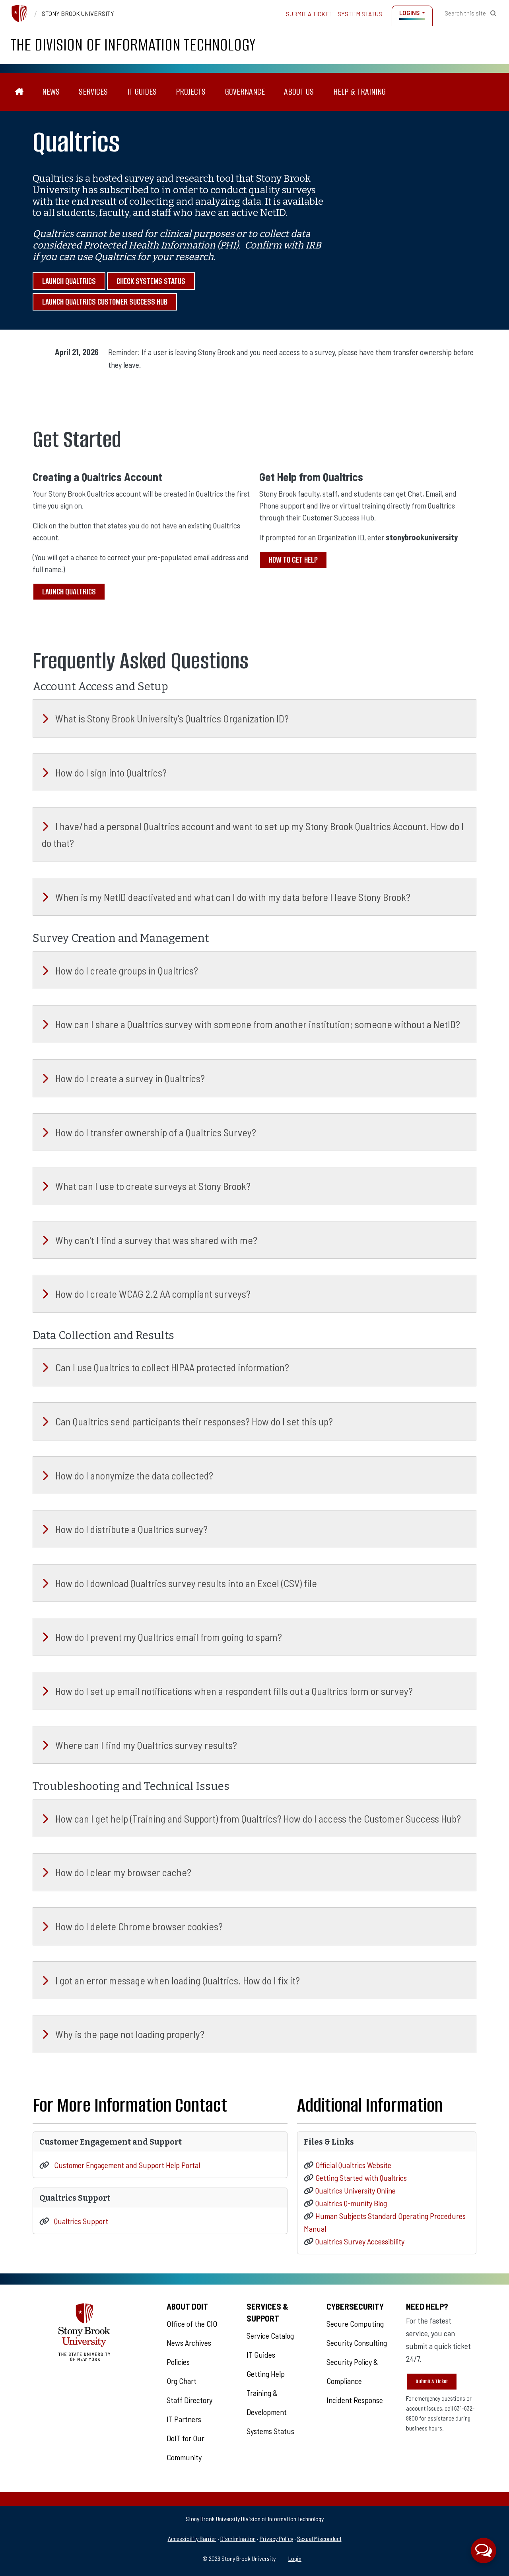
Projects (191, 92)
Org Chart (182, 2381)
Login (295, 2558)
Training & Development (267, 2402)
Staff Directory (189, 2400)
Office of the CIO (192, 2324)
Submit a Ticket (309, 14)
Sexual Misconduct (319, 2538)
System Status (360, 14)
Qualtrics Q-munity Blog (351, 2203)
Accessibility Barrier (192, 2538)
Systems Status (270, 2431)
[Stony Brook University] (19, 14)
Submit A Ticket (432, 2381)
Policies (178, 2362)
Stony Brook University (78, 14)
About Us (299, 92)
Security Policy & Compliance (352, 2371)
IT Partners (184, 2419)
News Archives (189, 2343)
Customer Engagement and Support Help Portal (127, 2165)
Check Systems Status (151, 281)
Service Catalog (270, 2335)
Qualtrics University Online (356, 2190)
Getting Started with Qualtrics (361, 2178)
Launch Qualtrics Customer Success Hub (105, 302)
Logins (409, 13)
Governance (245, 92)
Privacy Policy (276, 2538)
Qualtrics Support (81, 2221)
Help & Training (359, 92)
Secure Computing (355, 2324)
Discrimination (238, 2538)
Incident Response (355, 2400)
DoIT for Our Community (186, 2448)
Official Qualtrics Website (353, 2165)
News (51, 92)
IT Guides (142, 92)
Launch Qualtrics (69, 281)
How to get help (293, 560)
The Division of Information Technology (133, 45)
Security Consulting (357, 2343)
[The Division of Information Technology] (19, 92)
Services (93, 92)
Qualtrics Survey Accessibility (360, 2241)
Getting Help (266, 2374)
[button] (484, 2551)
